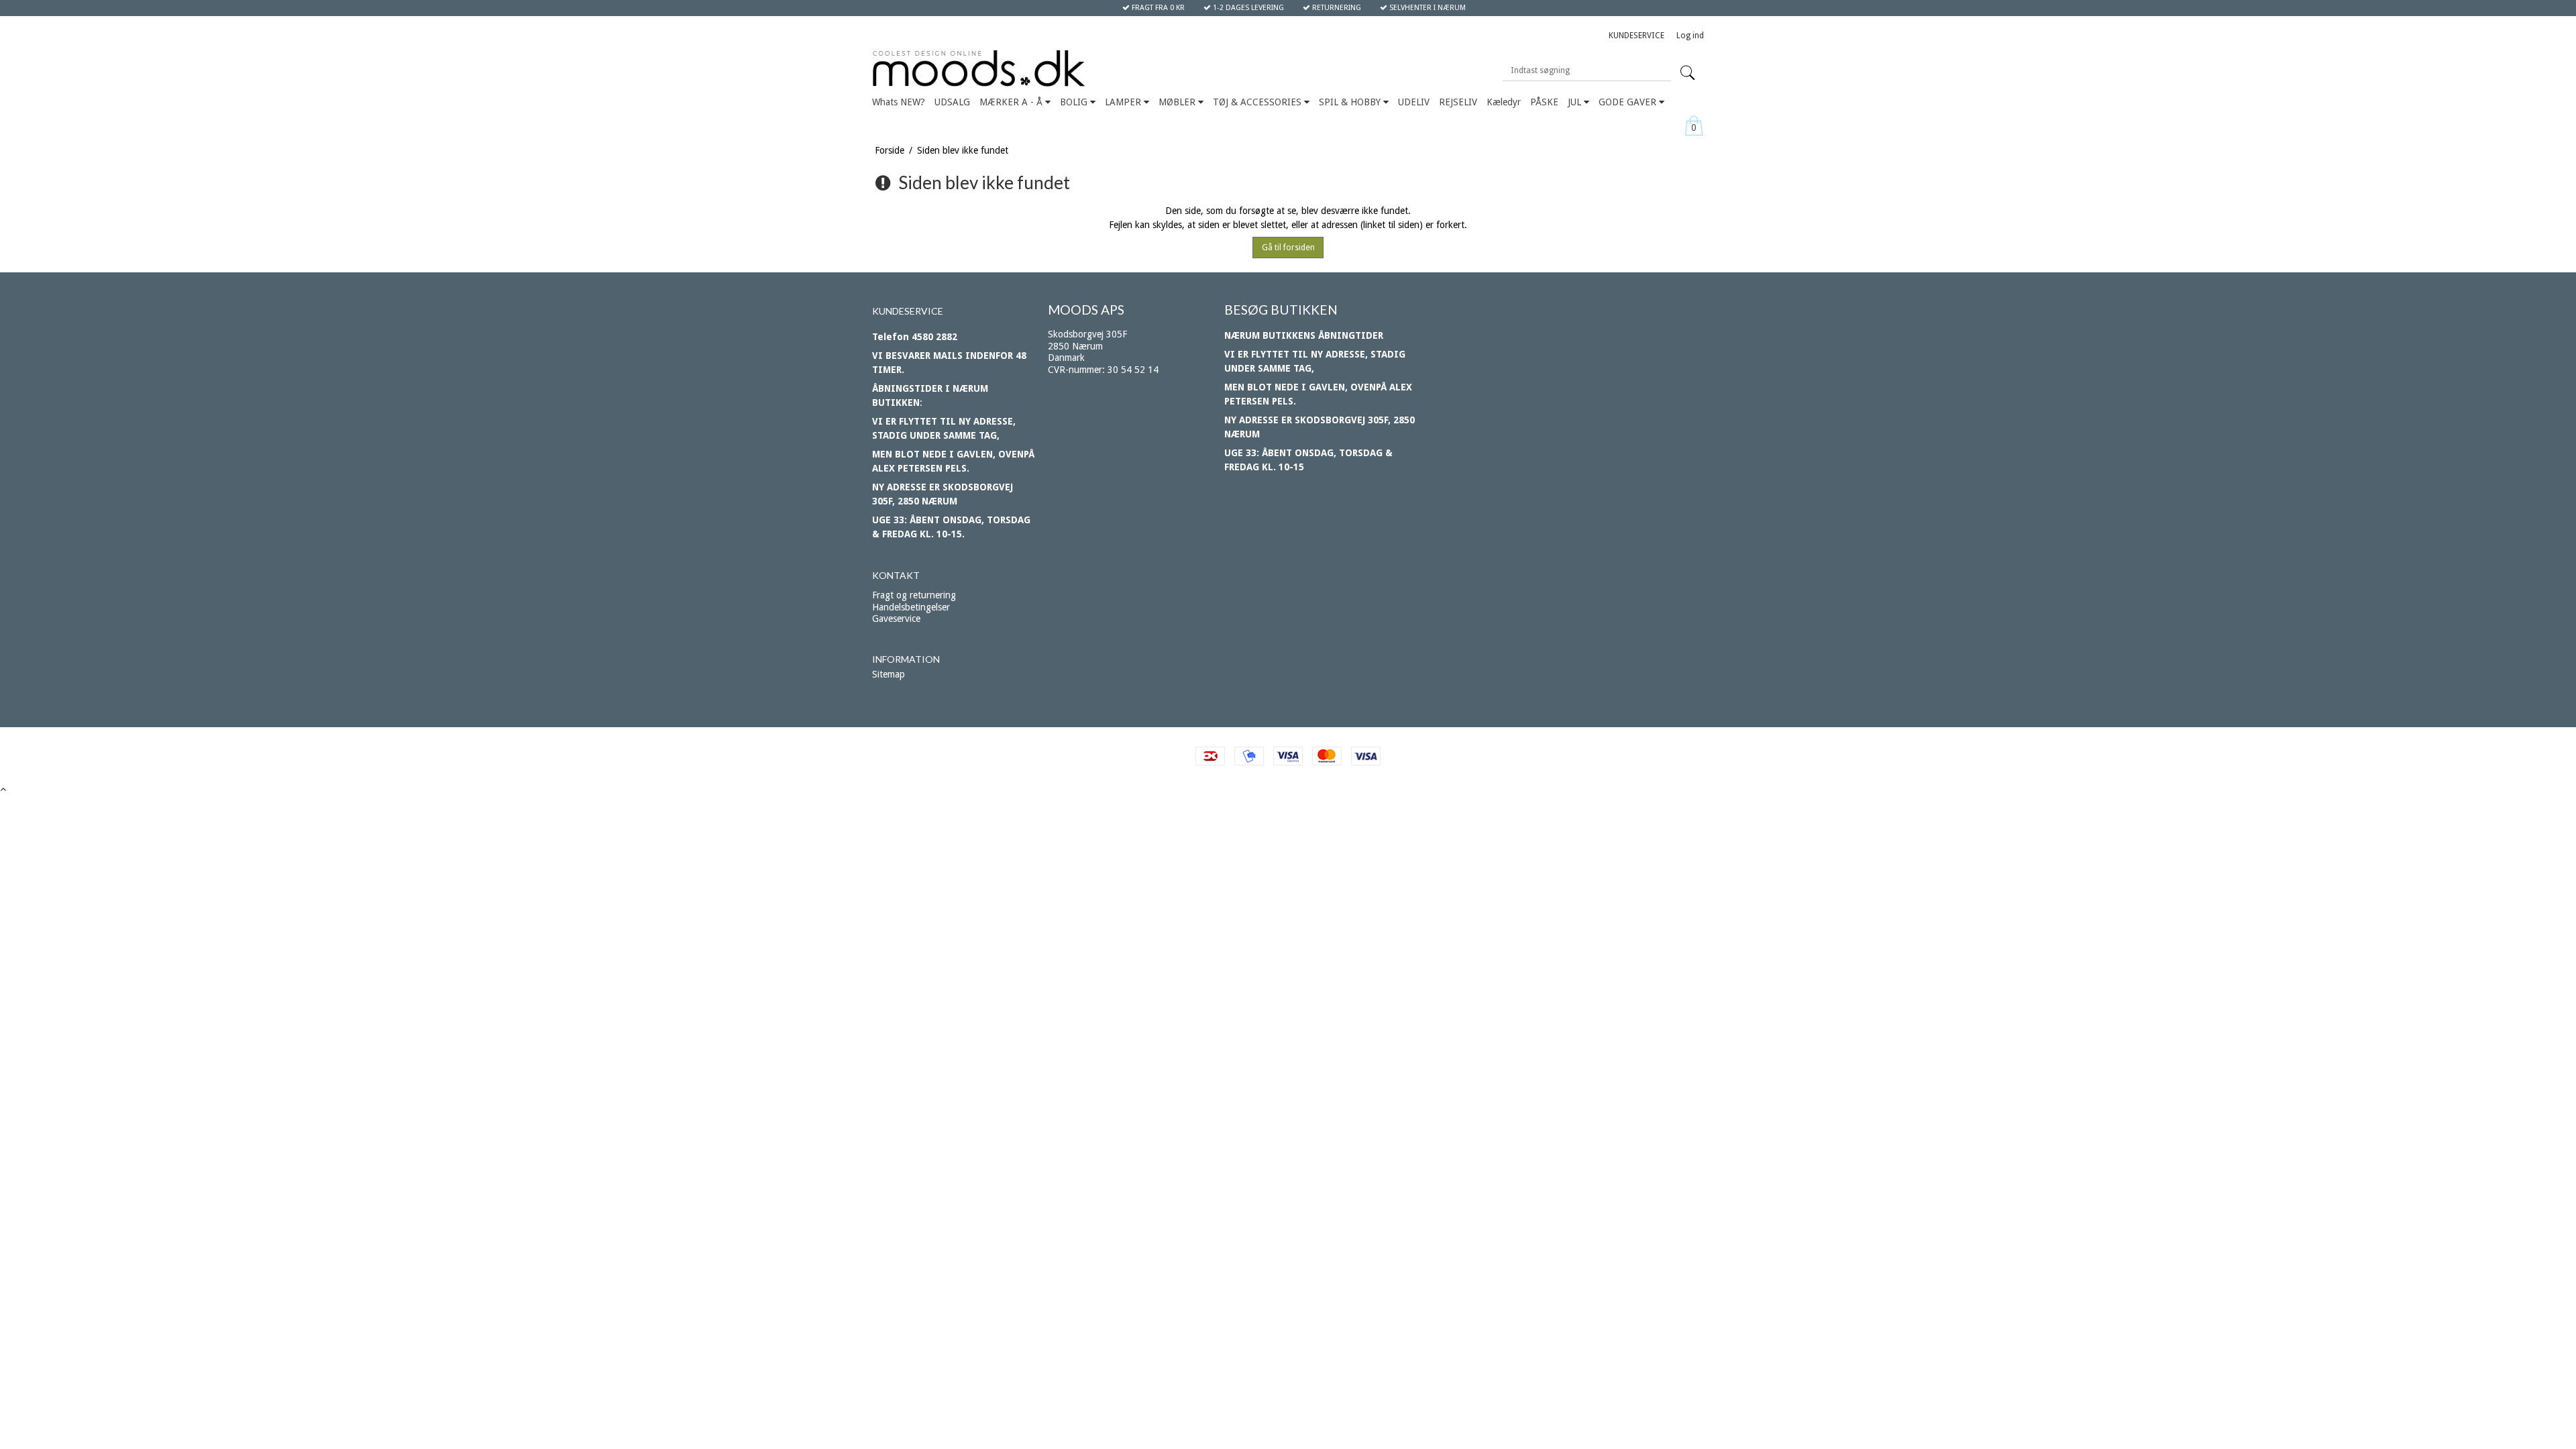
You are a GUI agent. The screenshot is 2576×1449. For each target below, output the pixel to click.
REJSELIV (1458, 102)
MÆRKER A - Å (1012, 102)
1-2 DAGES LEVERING (1247, 8)
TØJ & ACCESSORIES (1258, 102)
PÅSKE (1544, 102)
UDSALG (952, 102)
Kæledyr (1504, 102)
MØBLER (1178, 102)
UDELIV (1414, 102)
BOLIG (1075, 102)
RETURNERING (1336, 8)
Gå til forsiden (1288, 248)
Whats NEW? (899, 102)
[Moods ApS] (1041, 69)
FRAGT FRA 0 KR (1157, 8)
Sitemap (889, 674)
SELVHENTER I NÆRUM (1427, 8)
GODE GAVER (1629, 102)
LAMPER (1124, 102)
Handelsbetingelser (911, 607)
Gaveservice (896, 619)
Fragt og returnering (914, 595)
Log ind (1690, 36)
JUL (1576, 102)
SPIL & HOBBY (1351, 102)
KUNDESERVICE (1636, 36)
